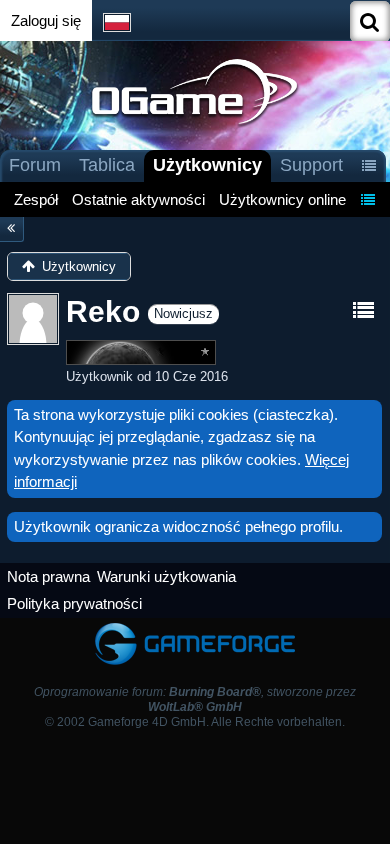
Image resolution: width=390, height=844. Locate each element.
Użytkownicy (207, 165)
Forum (35, 165)
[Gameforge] (195, 627)
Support (311, 165)
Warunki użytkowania (166, 576)
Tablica (107, 165)
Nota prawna (48, 576)
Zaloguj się (46, 20)
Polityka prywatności (74, 603)
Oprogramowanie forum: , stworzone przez (195, 699)
